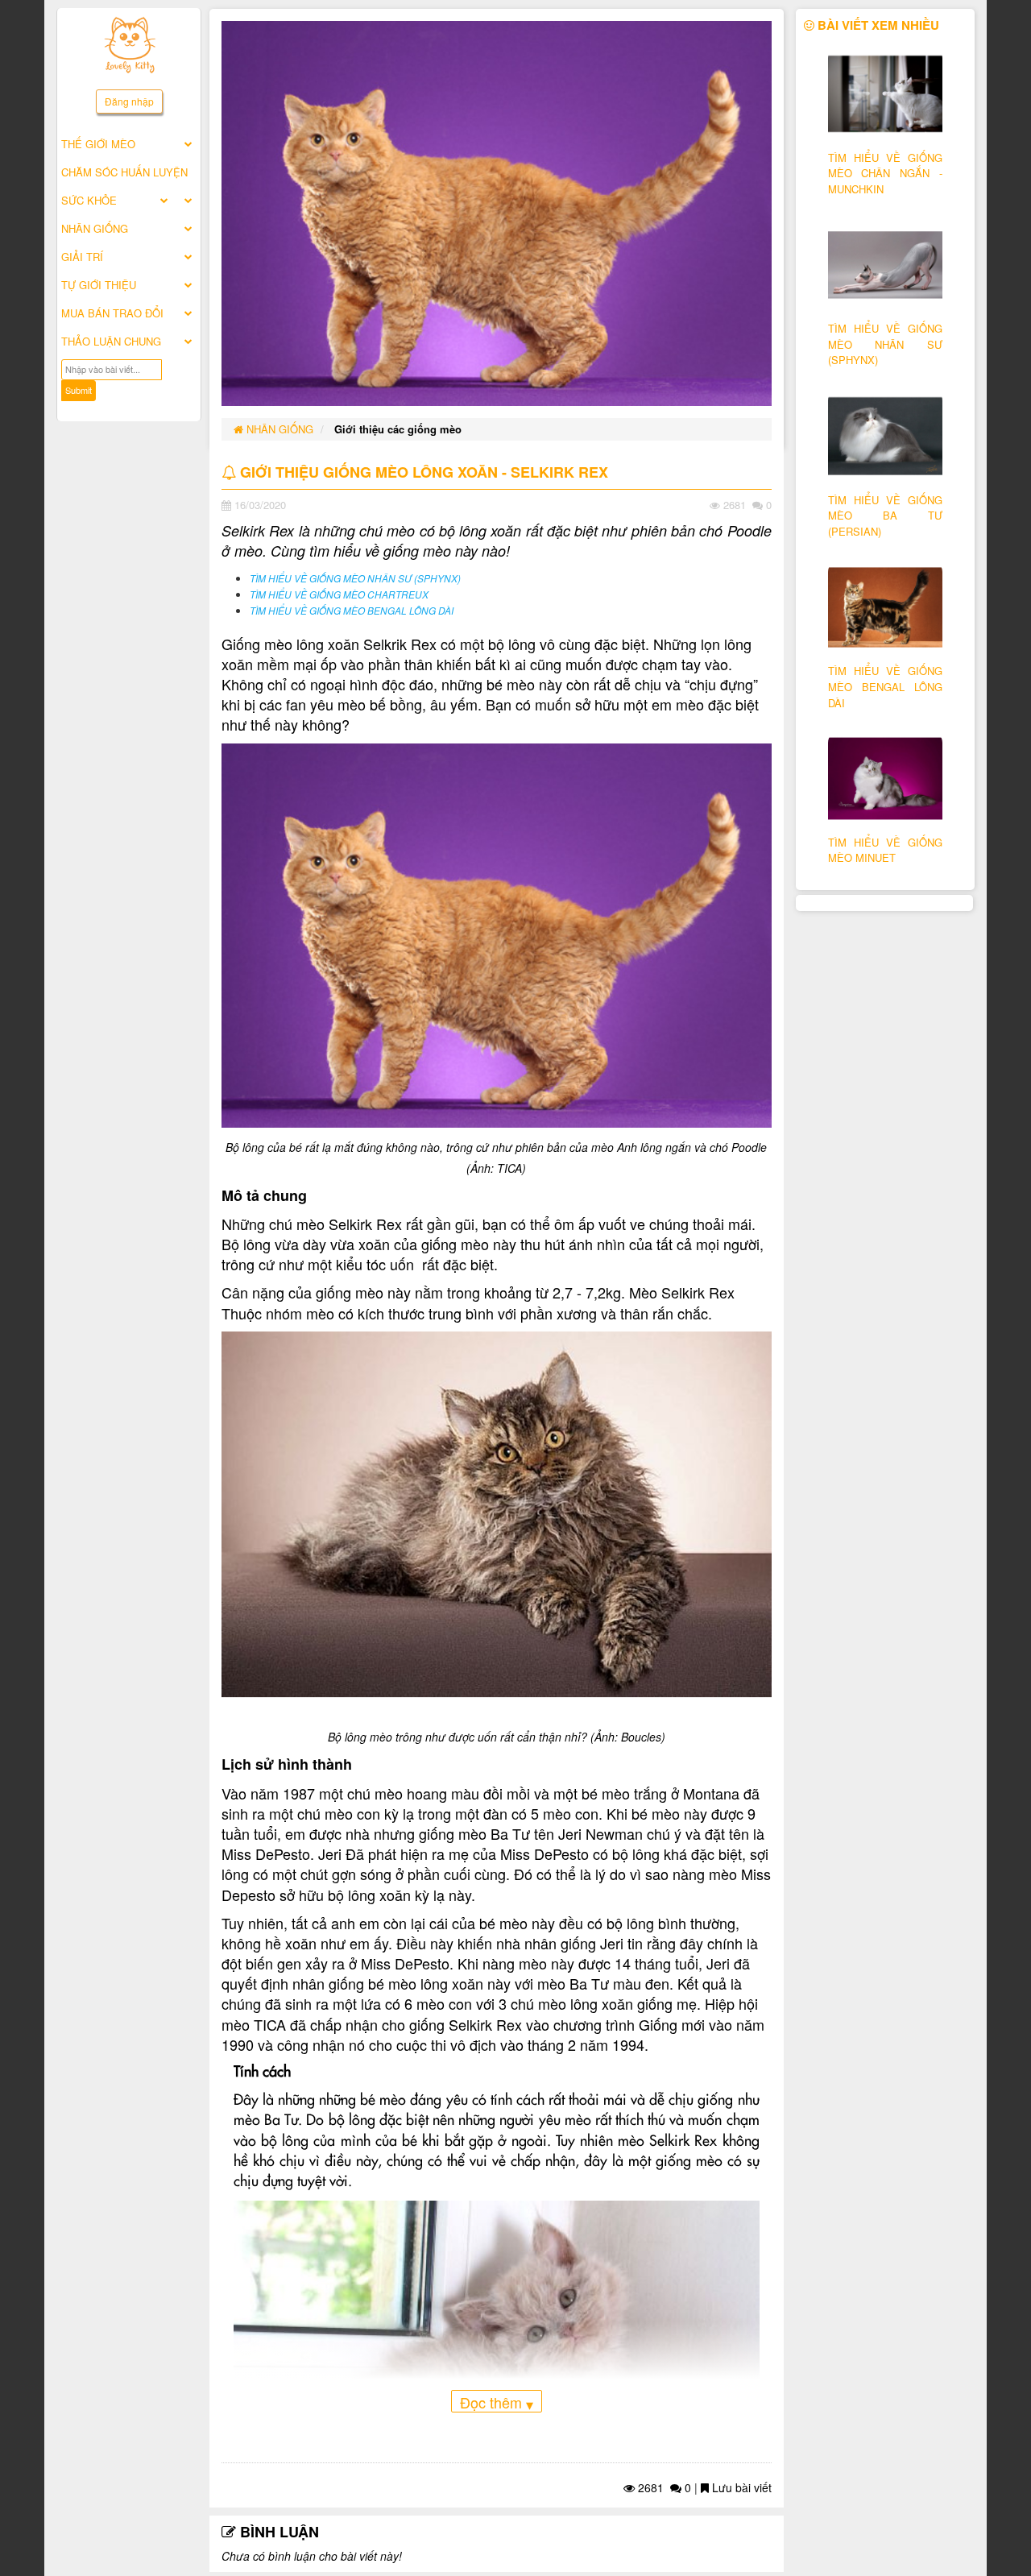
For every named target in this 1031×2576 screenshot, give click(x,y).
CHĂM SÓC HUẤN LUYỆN (124, 172)
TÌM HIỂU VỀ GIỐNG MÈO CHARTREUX (339, 594)
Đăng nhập (129, 101)
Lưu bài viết (740, 2487)
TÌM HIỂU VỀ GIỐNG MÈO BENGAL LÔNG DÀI (352, 611)
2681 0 (663, 2487)
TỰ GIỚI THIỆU (99, 285)
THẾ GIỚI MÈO (98, 144)
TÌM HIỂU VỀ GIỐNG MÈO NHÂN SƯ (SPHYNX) (355, 578)
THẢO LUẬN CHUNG (111, 341)
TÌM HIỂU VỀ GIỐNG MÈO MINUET (886, 850)
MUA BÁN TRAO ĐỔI (112, 313)
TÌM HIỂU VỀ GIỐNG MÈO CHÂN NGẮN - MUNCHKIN (886, 173)
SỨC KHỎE (89, 200)
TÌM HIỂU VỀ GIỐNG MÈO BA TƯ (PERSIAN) (886, 516)
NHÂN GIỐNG (95, 228)
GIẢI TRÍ (82, 257)
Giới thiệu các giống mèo (398, 429)
